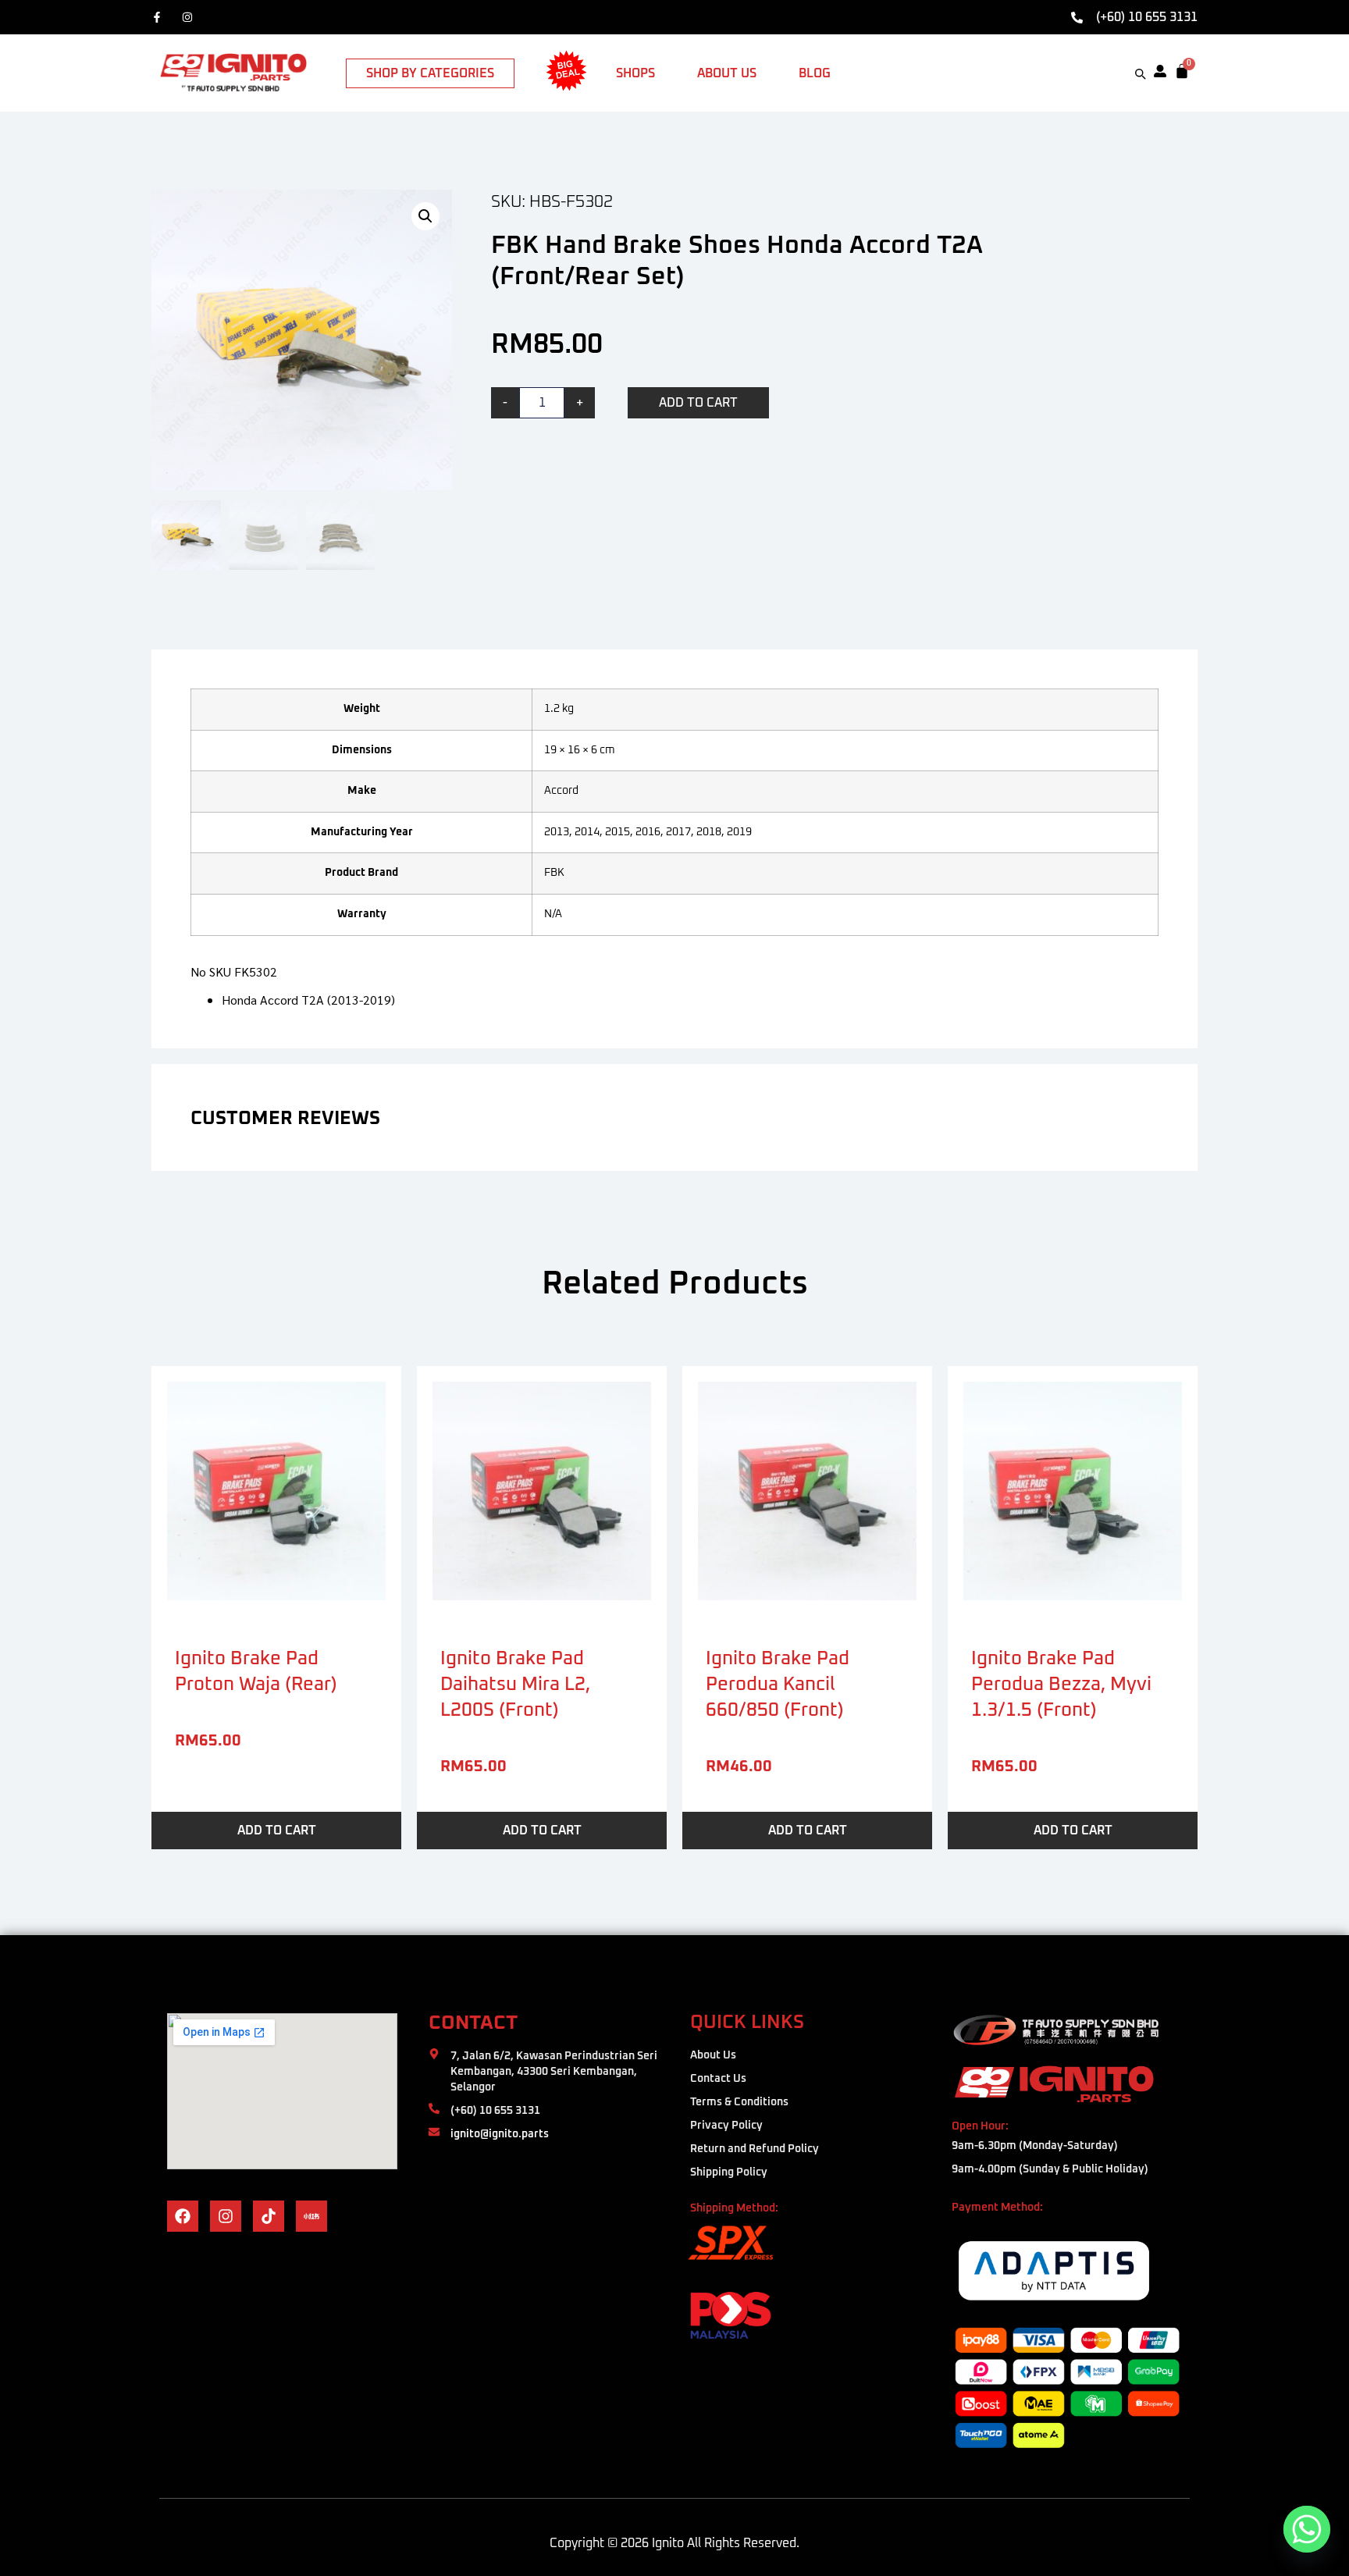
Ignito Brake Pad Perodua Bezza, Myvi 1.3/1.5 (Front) (1061, 1685)
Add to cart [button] (277, 1831)
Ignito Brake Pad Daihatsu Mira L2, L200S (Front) (515, 1685)
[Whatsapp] (1307, 2529)
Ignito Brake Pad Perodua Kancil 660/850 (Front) (778, 1685)
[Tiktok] (269, 2216)
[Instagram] (191, 17)
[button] (425, 216)
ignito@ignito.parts (500, 2134)
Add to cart (698, 403)
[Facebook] (160, 17)
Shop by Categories (430, 73)
